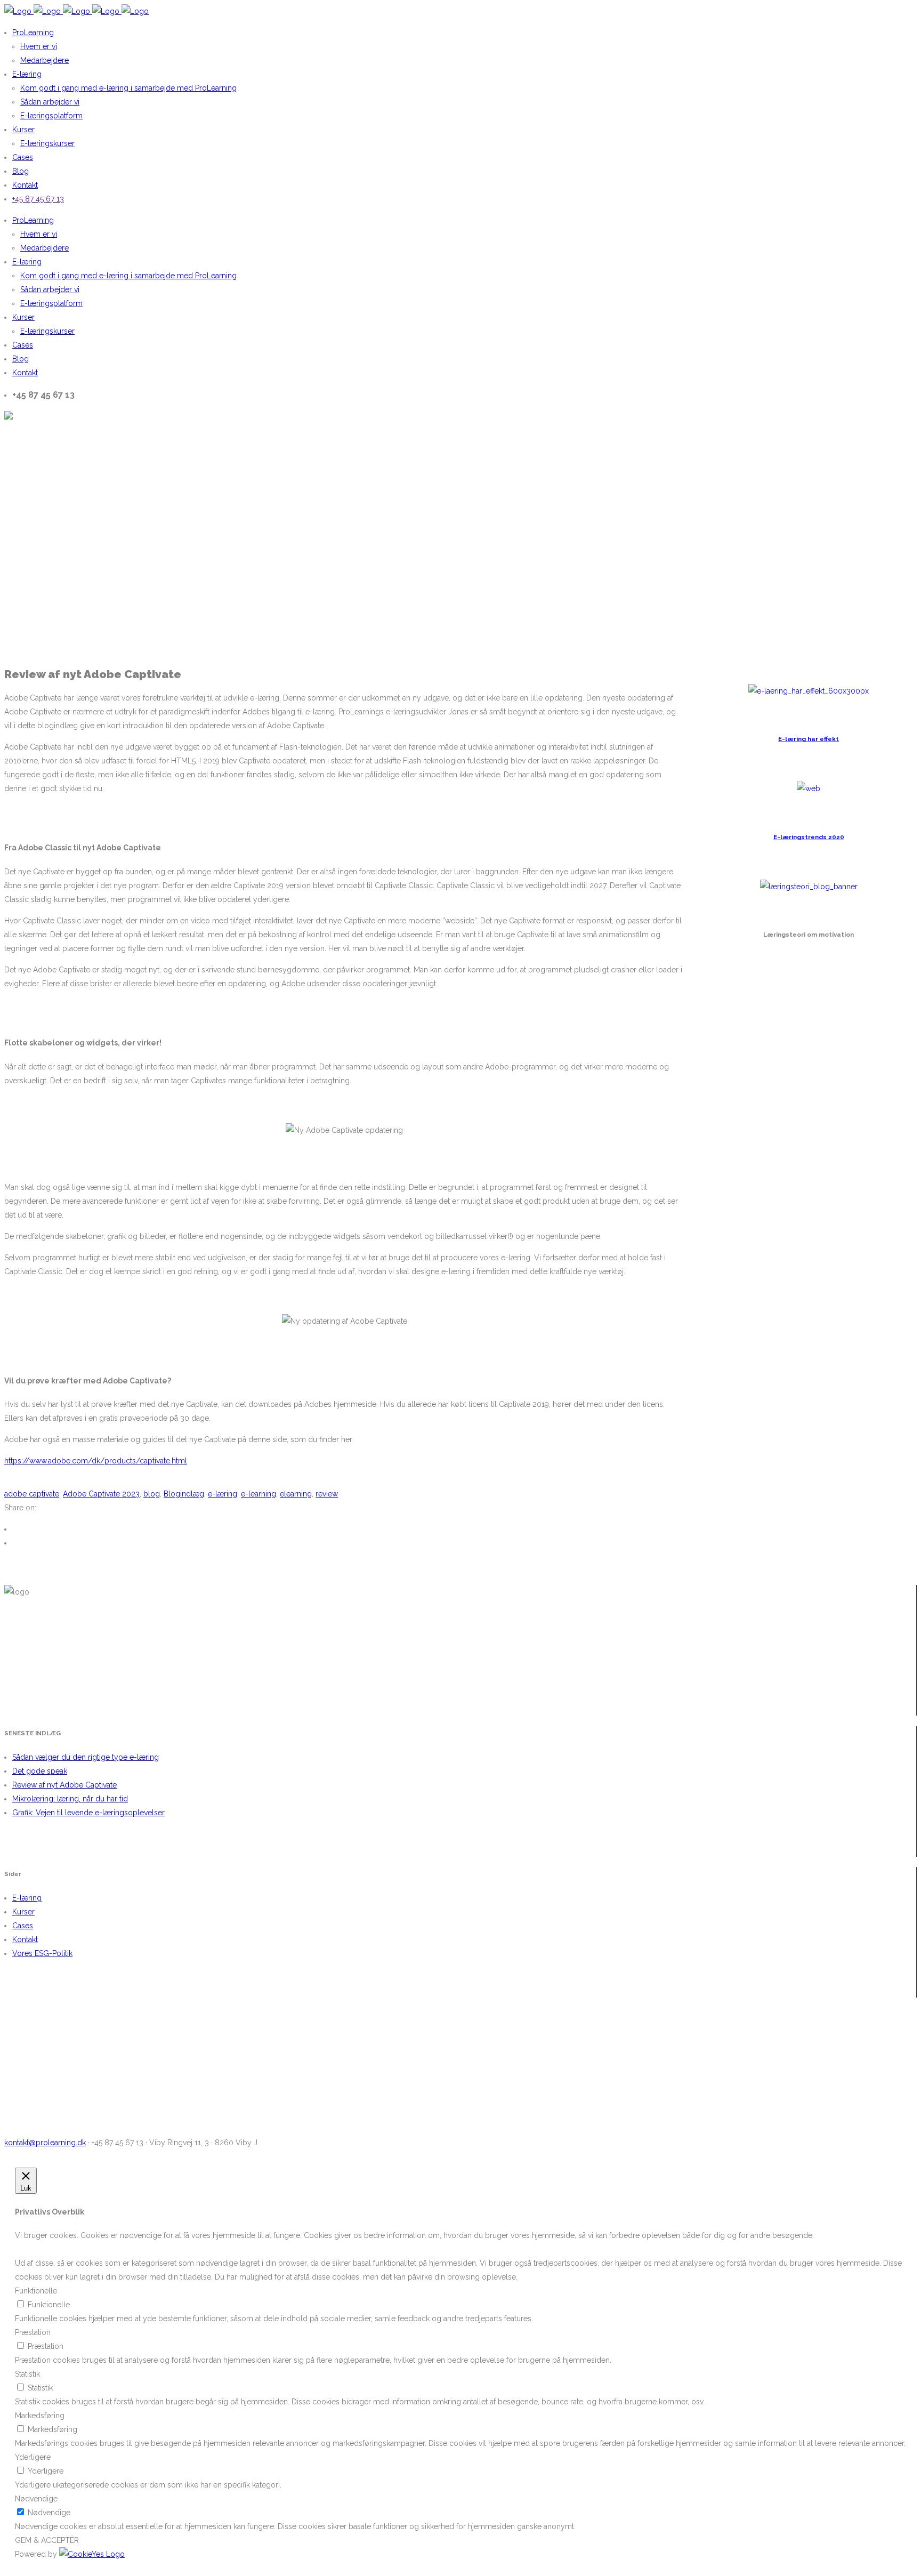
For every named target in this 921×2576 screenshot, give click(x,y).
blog (152, 1494)
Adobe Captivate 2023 (101, 1494)
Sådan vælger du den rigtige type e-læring (86, 1757)
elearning (296, 1494)
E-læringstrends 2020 (809, 837)
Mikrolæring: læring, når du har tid (70, 1799)
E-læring (27, 1898)
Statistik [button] (27, 2374)
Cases (23, 1926)
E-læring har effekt (809, 739)
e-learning (258, 1494)
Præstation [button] (33, 2332)
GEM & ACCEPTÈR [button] (47, 2540)
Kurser (23, 1912)
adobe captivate (32, 1494)
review (327, 1494)
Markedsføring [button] (40, 2416)
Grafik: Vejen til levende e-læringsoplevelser (88, 1813)
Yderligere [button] (33, 2457)
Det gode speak (40, 1771)
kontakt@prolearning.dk (45, 2143)
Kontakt (25, 1939)
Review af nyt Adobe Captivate (64, 1785)
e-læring (223, 1494)
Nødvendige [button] (36, 2499)
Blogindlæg (184, 1494)
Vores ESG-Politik (42, 1953)
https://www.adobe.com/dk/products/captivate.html (96, 1461)
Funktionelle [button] (36, 2291)
